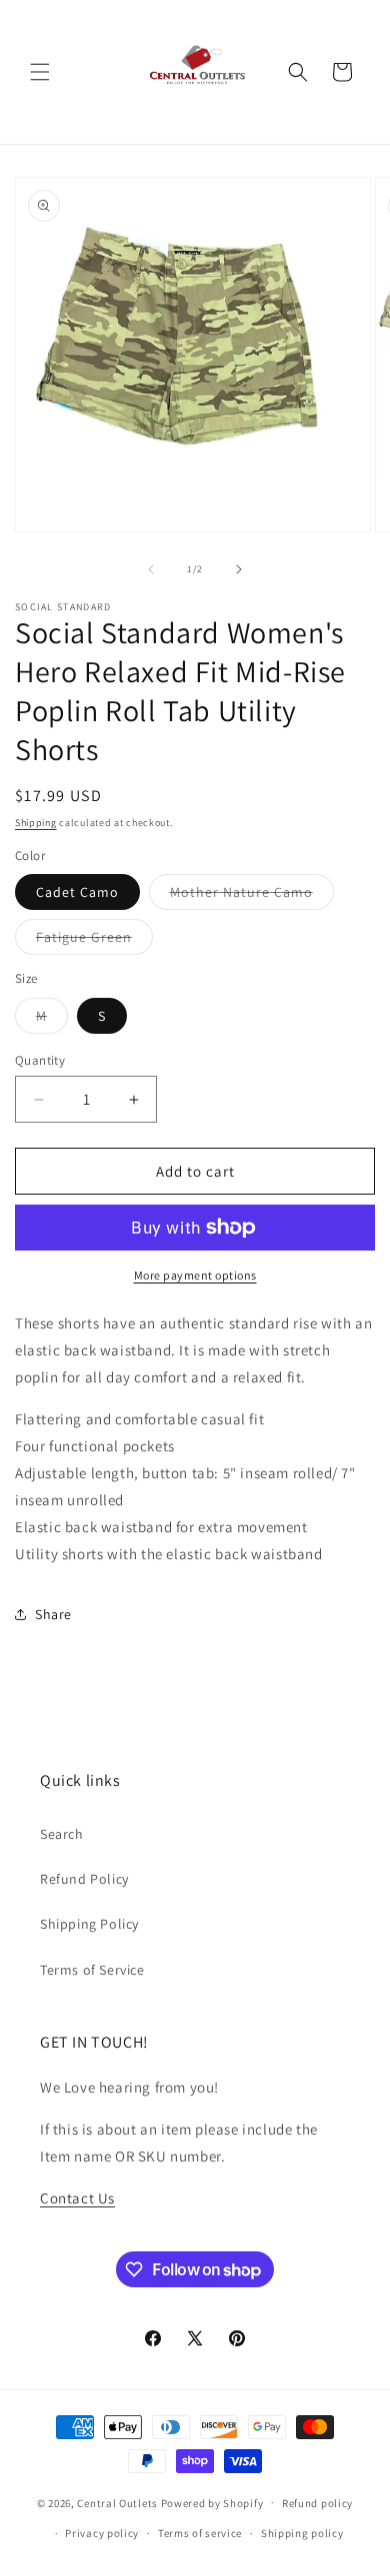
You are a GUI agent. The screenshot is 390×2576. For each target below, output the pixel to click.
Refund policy (317, 2503)
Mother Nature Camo (252, 896)
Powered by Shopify (212, 2502)
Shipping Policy (89, 1924)
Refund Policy (84, 1879)
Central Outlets (117, 2502)
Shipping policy (302, 2533)
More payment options (195, 1275)
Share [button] (53, 1614)
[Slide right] (239, 569)
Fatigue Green (94, 941)
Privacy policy (102, 2533)
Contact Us (77, 2198)
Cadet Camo (77, 892)
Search (62, 1834)
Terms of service (200, 2533)
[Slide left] (151, 569)
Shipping (36, 823)
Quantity (40, 1060)
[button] (40, 72)
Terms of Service (92, 1970)
